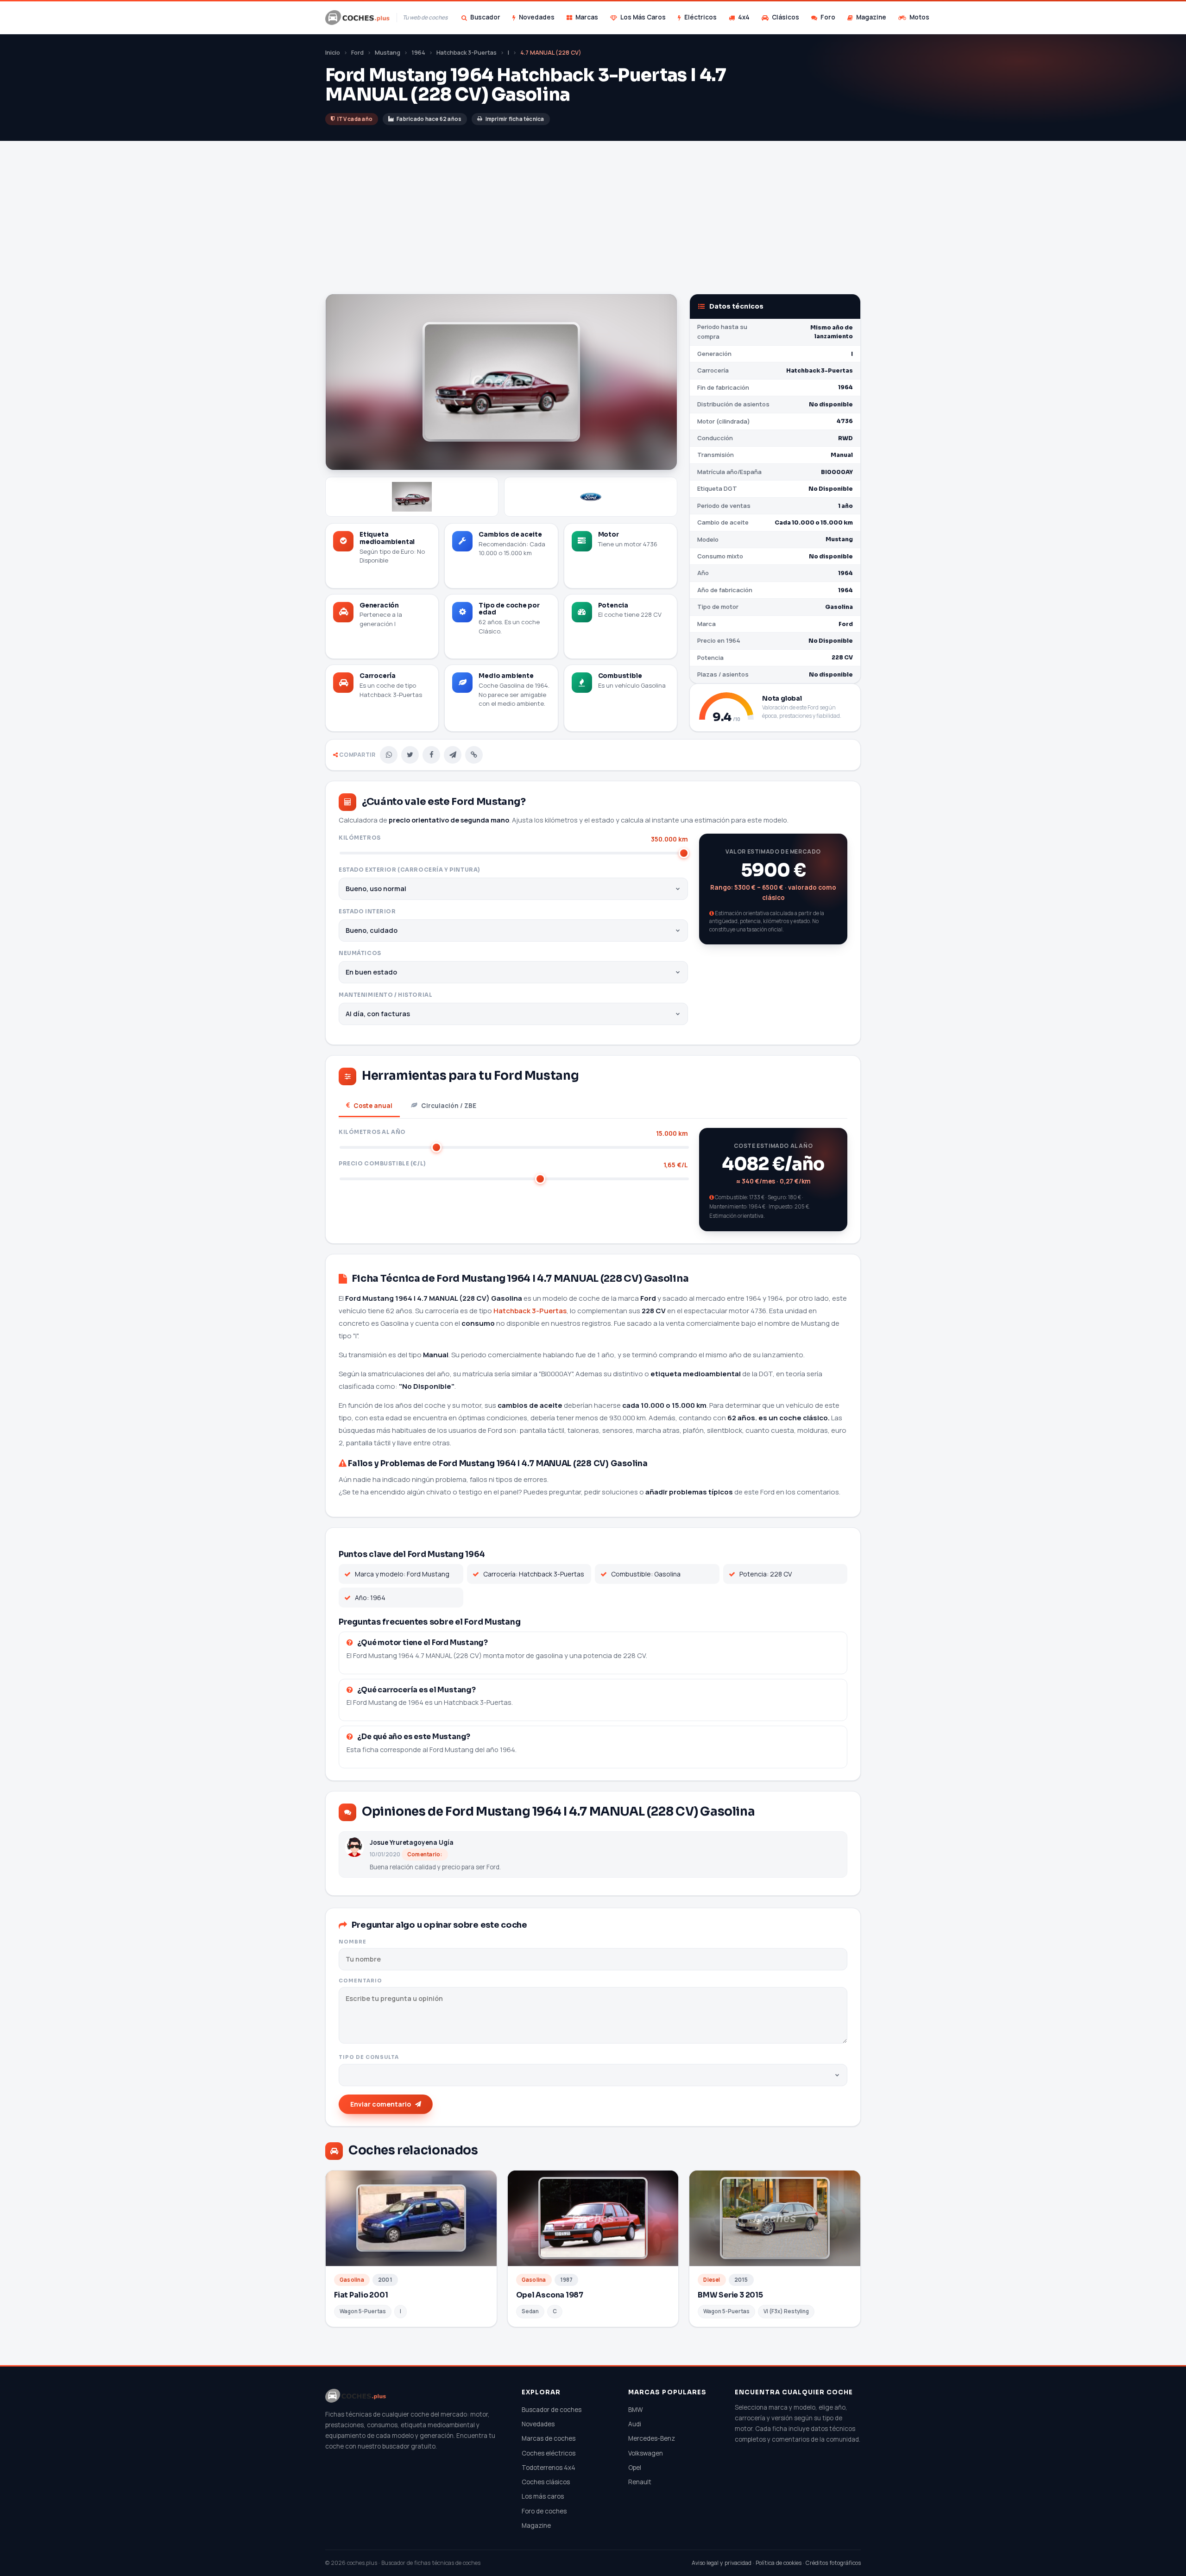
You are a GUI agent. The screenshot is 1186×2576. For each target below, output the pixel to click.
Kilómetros (513, 839)
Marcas (587, 17)
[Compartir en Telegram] (453, 755)
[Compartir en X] (410, 755)
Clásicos (785, 17)
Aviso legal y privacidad (722, 2563)
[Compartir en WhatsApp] (389, 755)
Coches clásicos (546, 2482)
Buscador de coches (552, 2410)
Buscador (485, 17)
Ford (357, 53)
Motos (919, 17)
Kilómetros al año (513, 1133)
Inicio (333, 53)
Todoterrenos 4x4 (549, 2468)
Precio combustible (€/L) (513, 1164)
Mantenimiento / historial (385, 995)
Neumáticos (360, 953)
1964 (418, 53)
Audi (635, 2424)
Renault (640, 2482)
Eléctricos (700, 17)
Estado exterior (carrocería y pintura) (409, 870)
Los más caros (543, 2496)
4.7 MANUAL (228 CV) (551, 53)
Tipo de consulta (369, 2057)
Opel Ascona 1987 (550, 2295)
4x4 (744, 17)
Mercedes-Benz (652, 2438)
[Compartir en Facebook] (431, 755)
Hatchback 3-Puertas (467, 53)
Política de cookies (779, 2563)
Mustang (388, 53)
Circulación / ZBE (449, 1106)
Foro (828, 17)
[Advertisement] (593, 210)
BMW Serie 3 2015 (730, 2295)
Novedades (537, 17)
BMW (636, 2410)
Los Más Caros (643, 17)
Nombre (353, 1942)
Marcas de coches (549, 2438)
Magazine (871, 17)
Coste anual (373, 1106)
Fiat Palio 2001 (361, 2295)
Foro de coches (544, 2511)
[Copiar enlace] (474, 755)
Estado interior (367, 911)
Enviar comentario (381, 2104)
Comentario (360, 1981)
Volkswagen (646, 2453)
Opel (635, 2468)
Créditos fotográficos (833, 2563)
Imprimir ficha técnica (515, 119)
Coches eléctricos (549, 2453)
